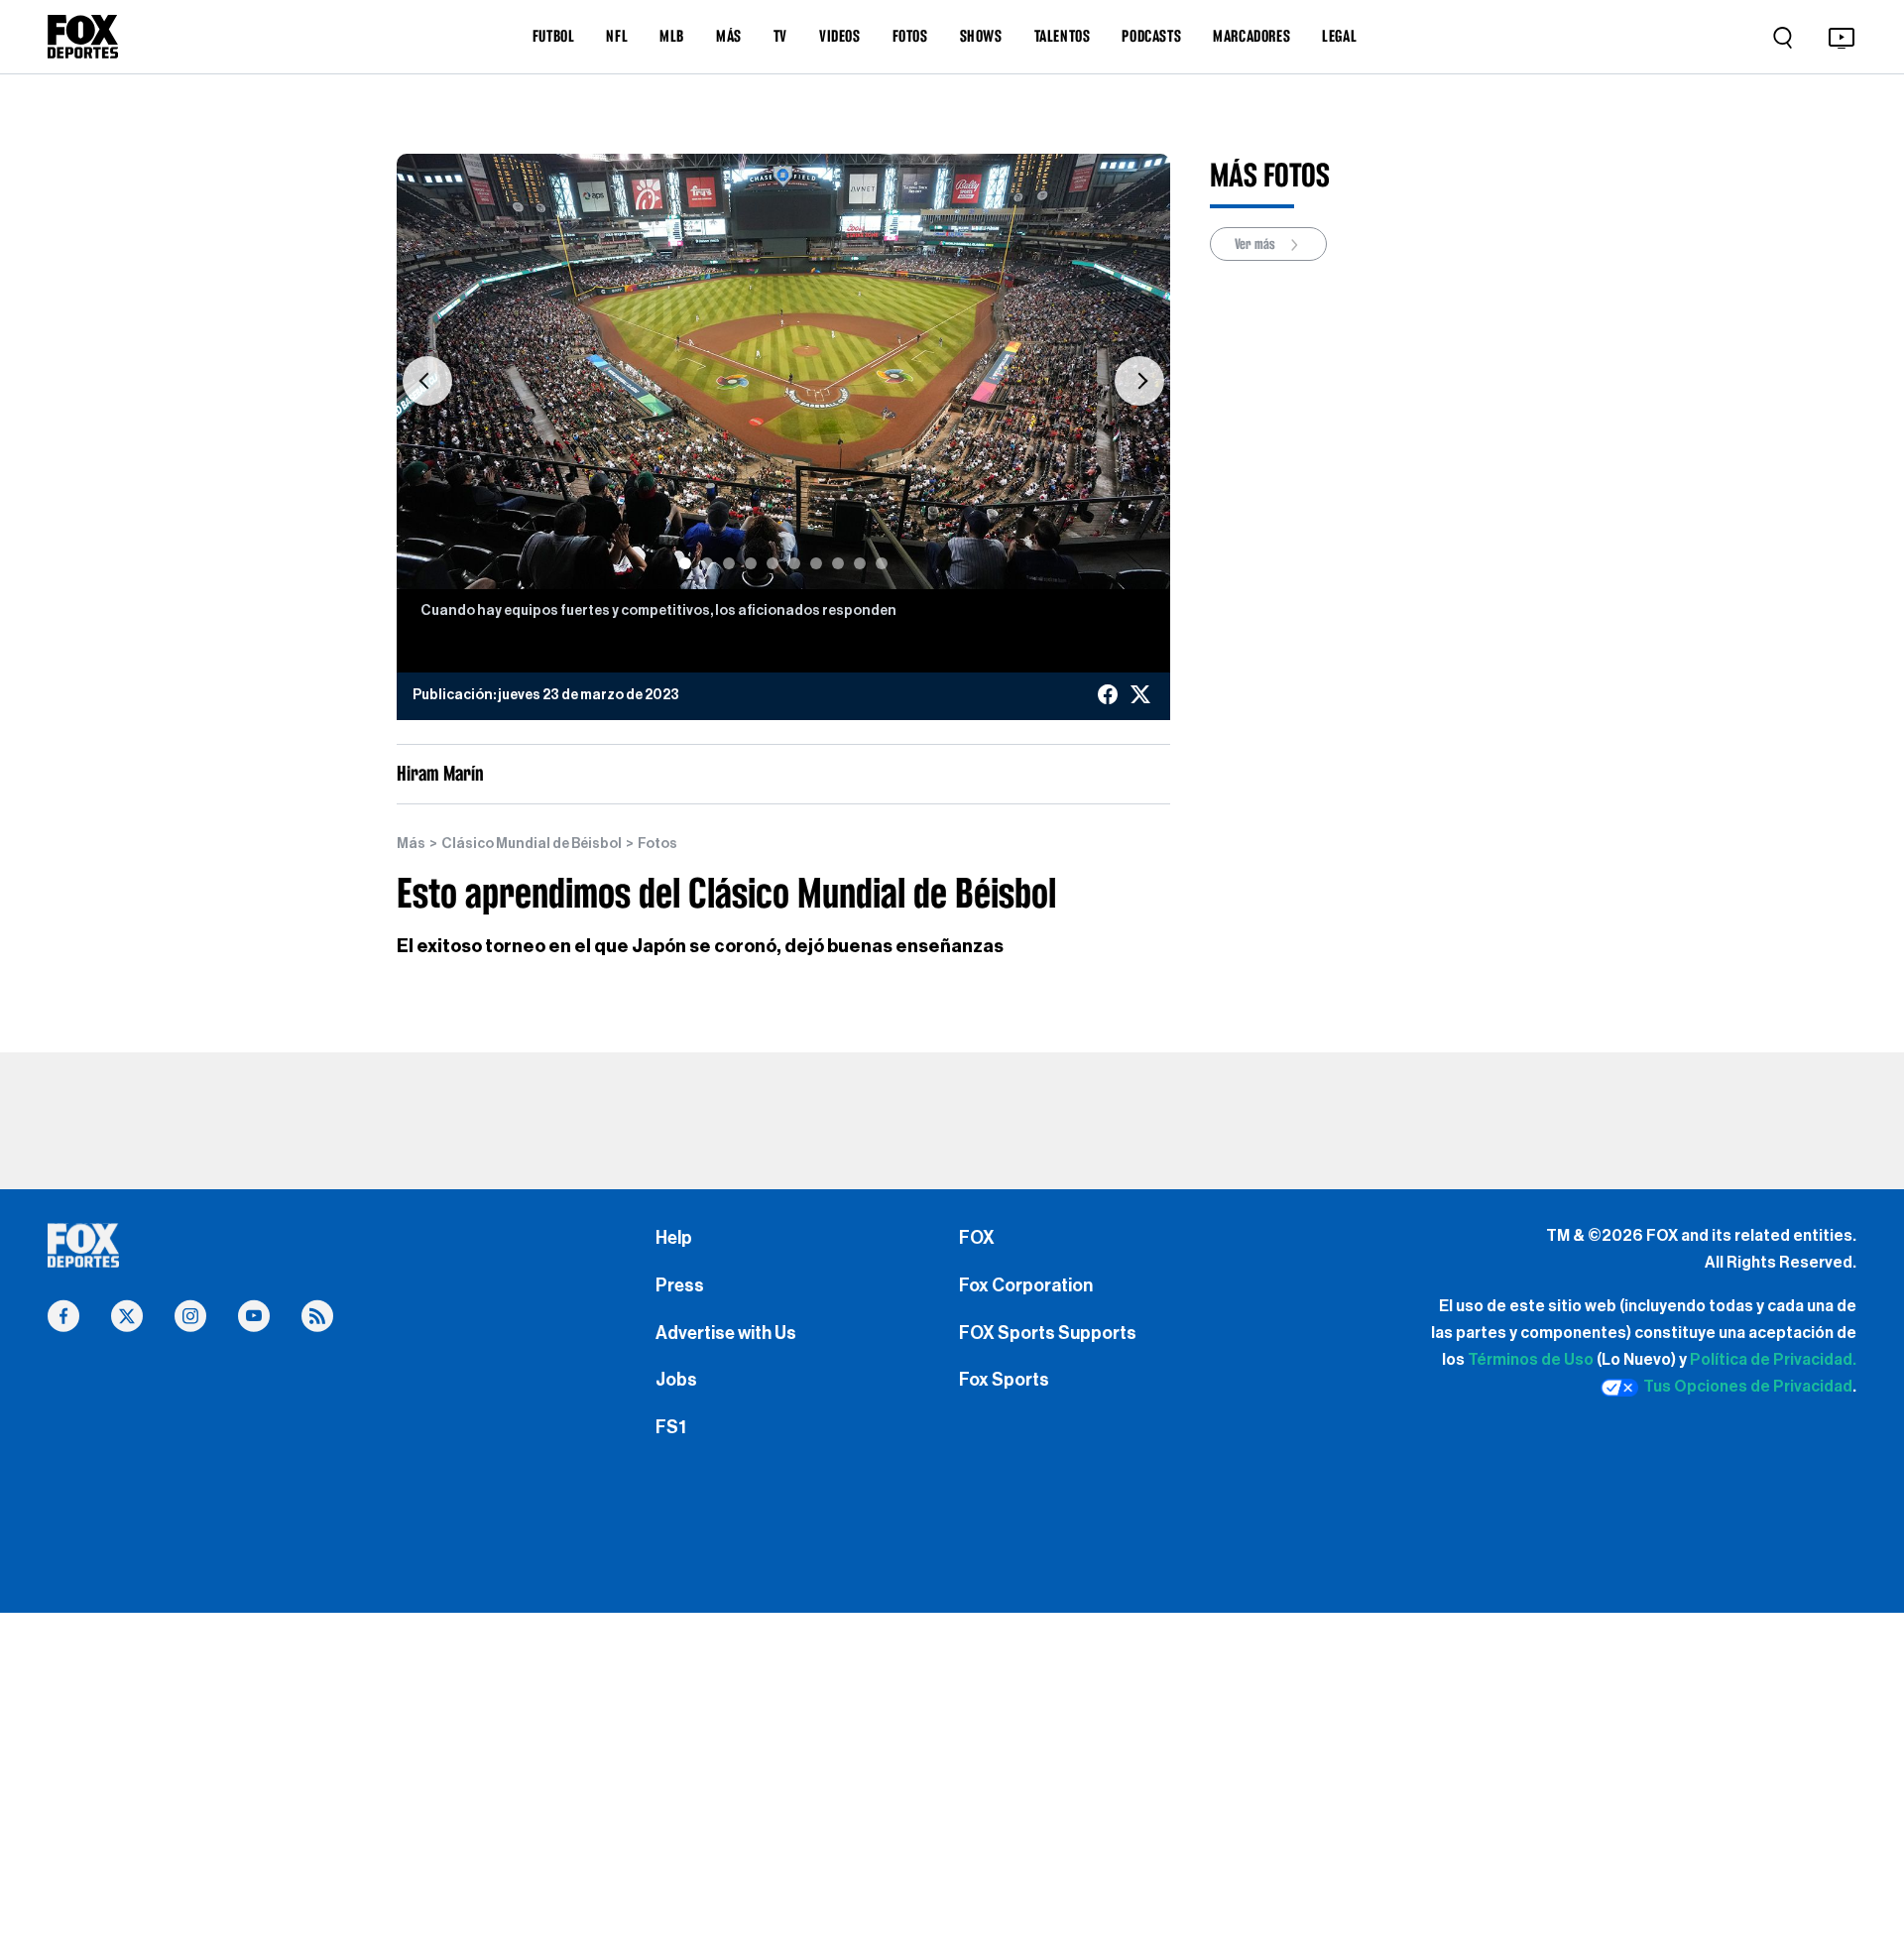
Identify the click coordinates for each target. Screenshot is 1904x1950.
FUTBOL (554, 36)
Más (411, 844)
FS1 (671, 1427)
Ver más (1256, 244)
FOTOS (910, 36)
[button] (427, 381)
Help (674, 1238)
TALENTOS (1063, 36)
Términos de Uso (1531, 1360)
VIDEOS (840, 36)
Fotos (657, 844)
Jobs (676, 1380)
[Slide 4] (751, 563)
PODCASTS (1151, 36)
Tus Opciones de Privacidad (1748, 1387)
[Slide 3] (729, 563)
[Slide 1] (685, 563)
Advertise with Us (726, 1333)
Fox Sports (1004, 1380)
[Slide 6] (794, 563)
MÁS (729, 36)
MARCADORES (1251, 36)
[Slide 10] (882, 563)
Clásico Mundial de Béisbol (532, 844)
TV (780, 36)
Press (680, 1285)
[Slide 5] (773, 563)
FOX (977, 1238)
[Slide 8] (838, 563)
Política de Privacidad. (1773, 1360)
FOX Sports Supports (1048, 1333)
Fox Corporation (1026, 1285)
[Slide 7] (816, 563)
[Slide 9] (860, 563)
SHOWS (981, 36)
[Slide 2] (707, 563)
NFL (617, 36)
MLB (672, 36)
